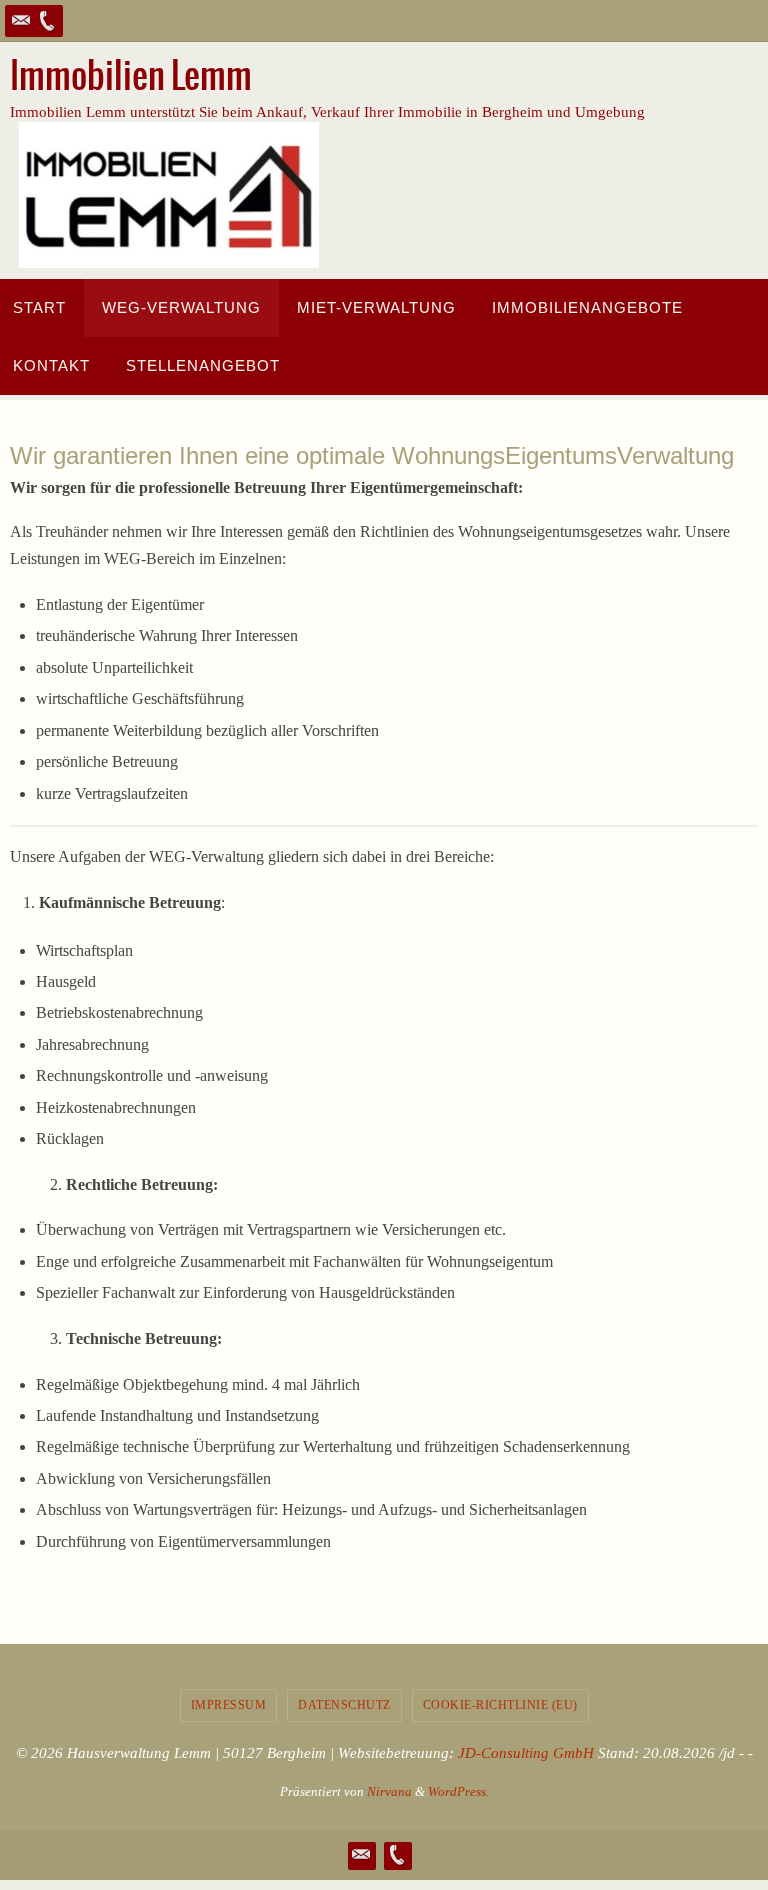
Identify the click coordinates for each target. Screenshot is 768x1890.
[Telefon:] (47, 21)
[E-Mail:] (21, 21)
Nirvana (389, 1791)
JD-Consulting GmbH (526, 1753)
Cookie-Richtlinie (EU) (500, 1705)
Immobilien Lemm (131, 77)
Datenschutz (344, 1705)
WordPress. (458, 1791)
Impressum (229, 1705)
